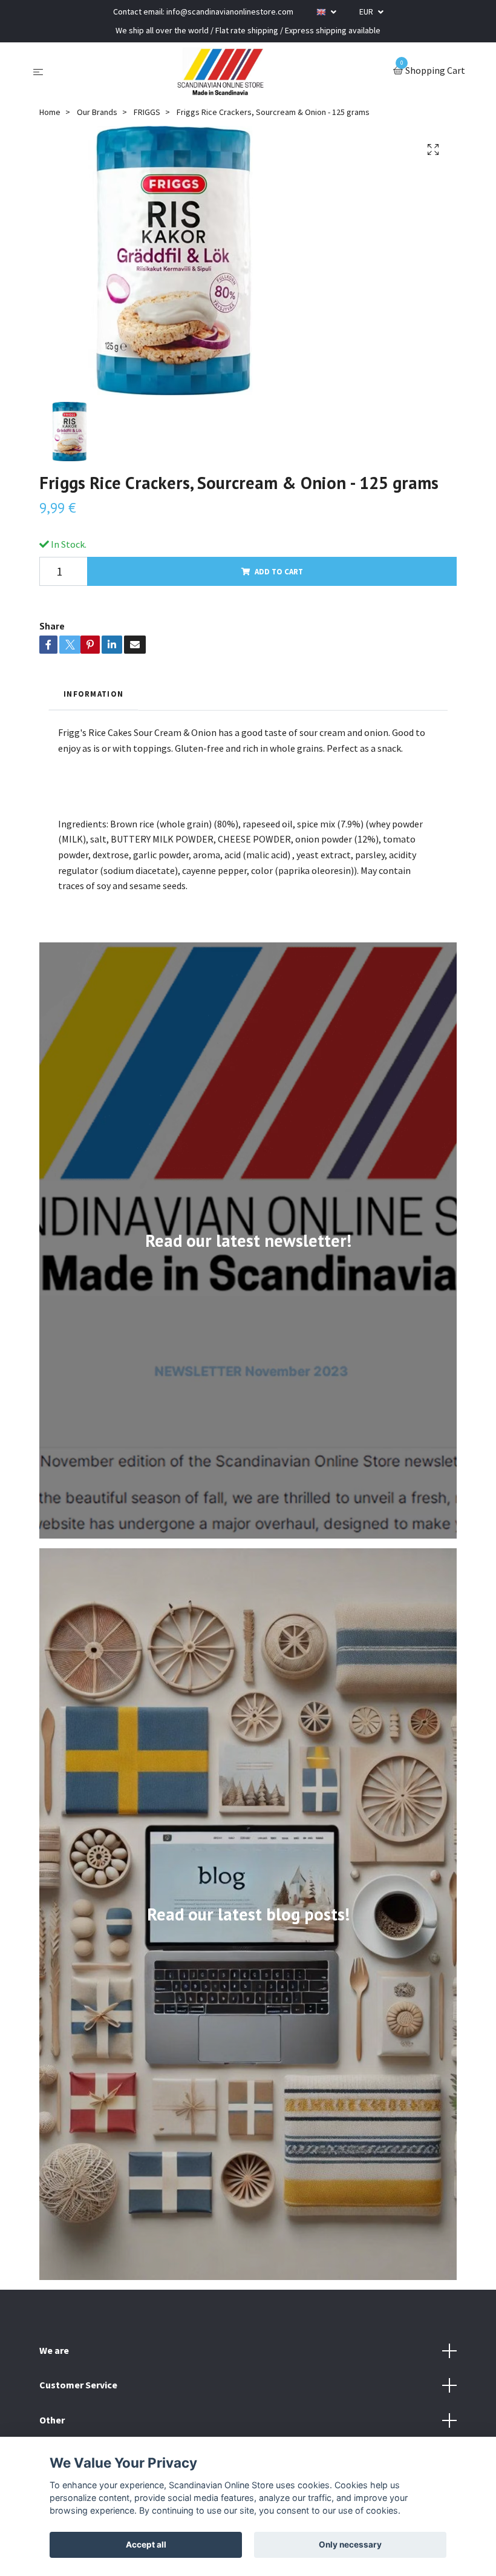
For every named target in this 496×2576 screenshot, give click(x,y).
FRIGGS (147, 112)
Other (52, 2420)
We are (54, 2350)
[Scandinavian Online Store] (221, 71)
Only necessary (350, 2545)
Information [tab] (93, 694)
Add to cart (279, 571)
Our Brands (97, 112)
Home (50, 112)
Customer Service (78, 2385)
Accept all (146, 2545)
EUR (367, 11)
